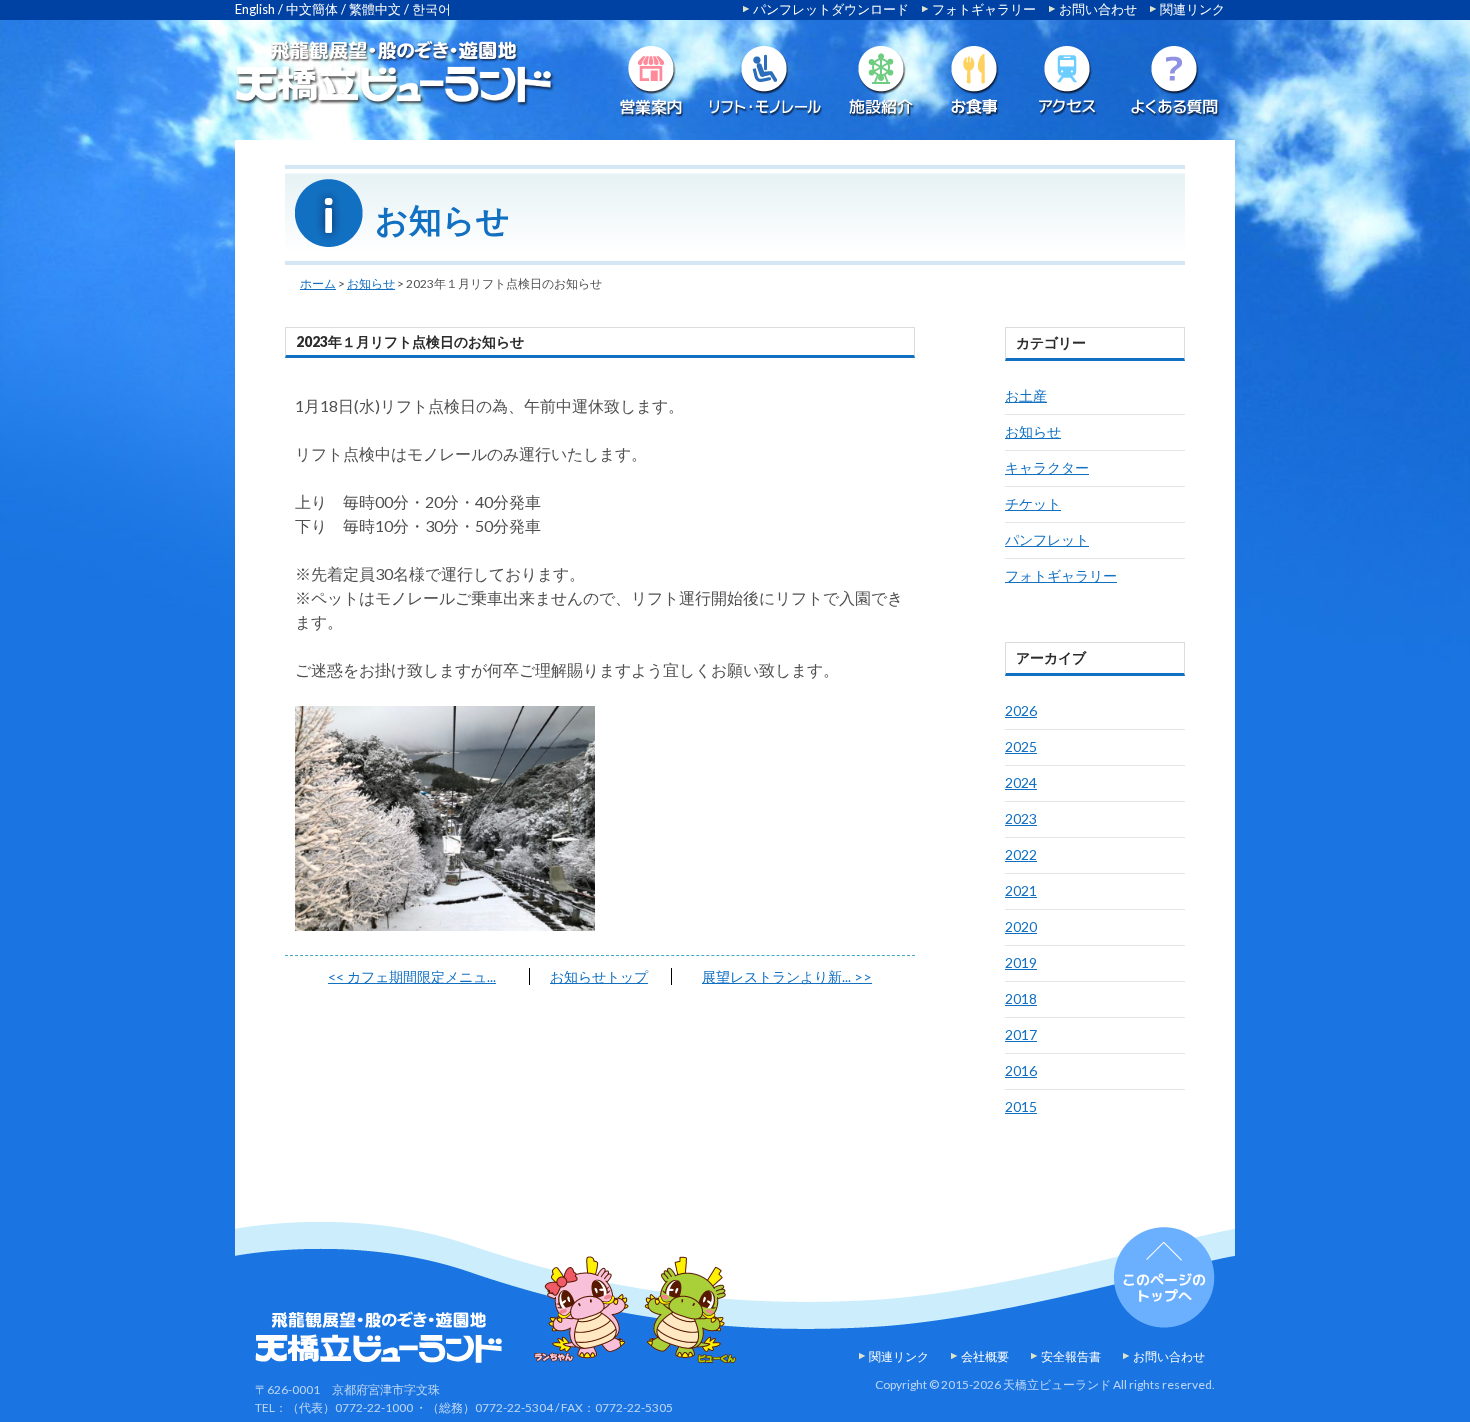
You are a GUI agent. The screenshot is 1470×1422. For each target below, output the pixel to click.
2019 (1021, 962)
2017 (1021, 1034)
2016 (1021, 1070)
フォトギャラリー (984, 9)
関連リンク (1192, 9)
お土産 (1026, 395)
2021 (1021, 890)
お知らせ (371, 283)
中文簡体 (312, 9)
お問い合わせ (1098, 9)
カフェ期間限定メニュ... (412, 976)
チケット (1033, 503)
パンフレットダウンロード (831, 9)
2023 (1021, 818)
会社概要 (985, 1356)
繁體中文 (375, 9)
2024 (1021, 782)
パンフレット (1047, 539)
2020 (1021, 926)
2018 (1021, 998)
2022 (1021, 854)
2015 (1021, 1106)
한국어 (431, 9)
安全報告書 (1071, 1356)
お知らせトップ (599, 976)
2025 (1021, 746)
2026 (1021, 710)
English (255, 9)
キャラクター (1047, 467)
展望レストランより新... (787, 976)
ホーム (318, 283)
